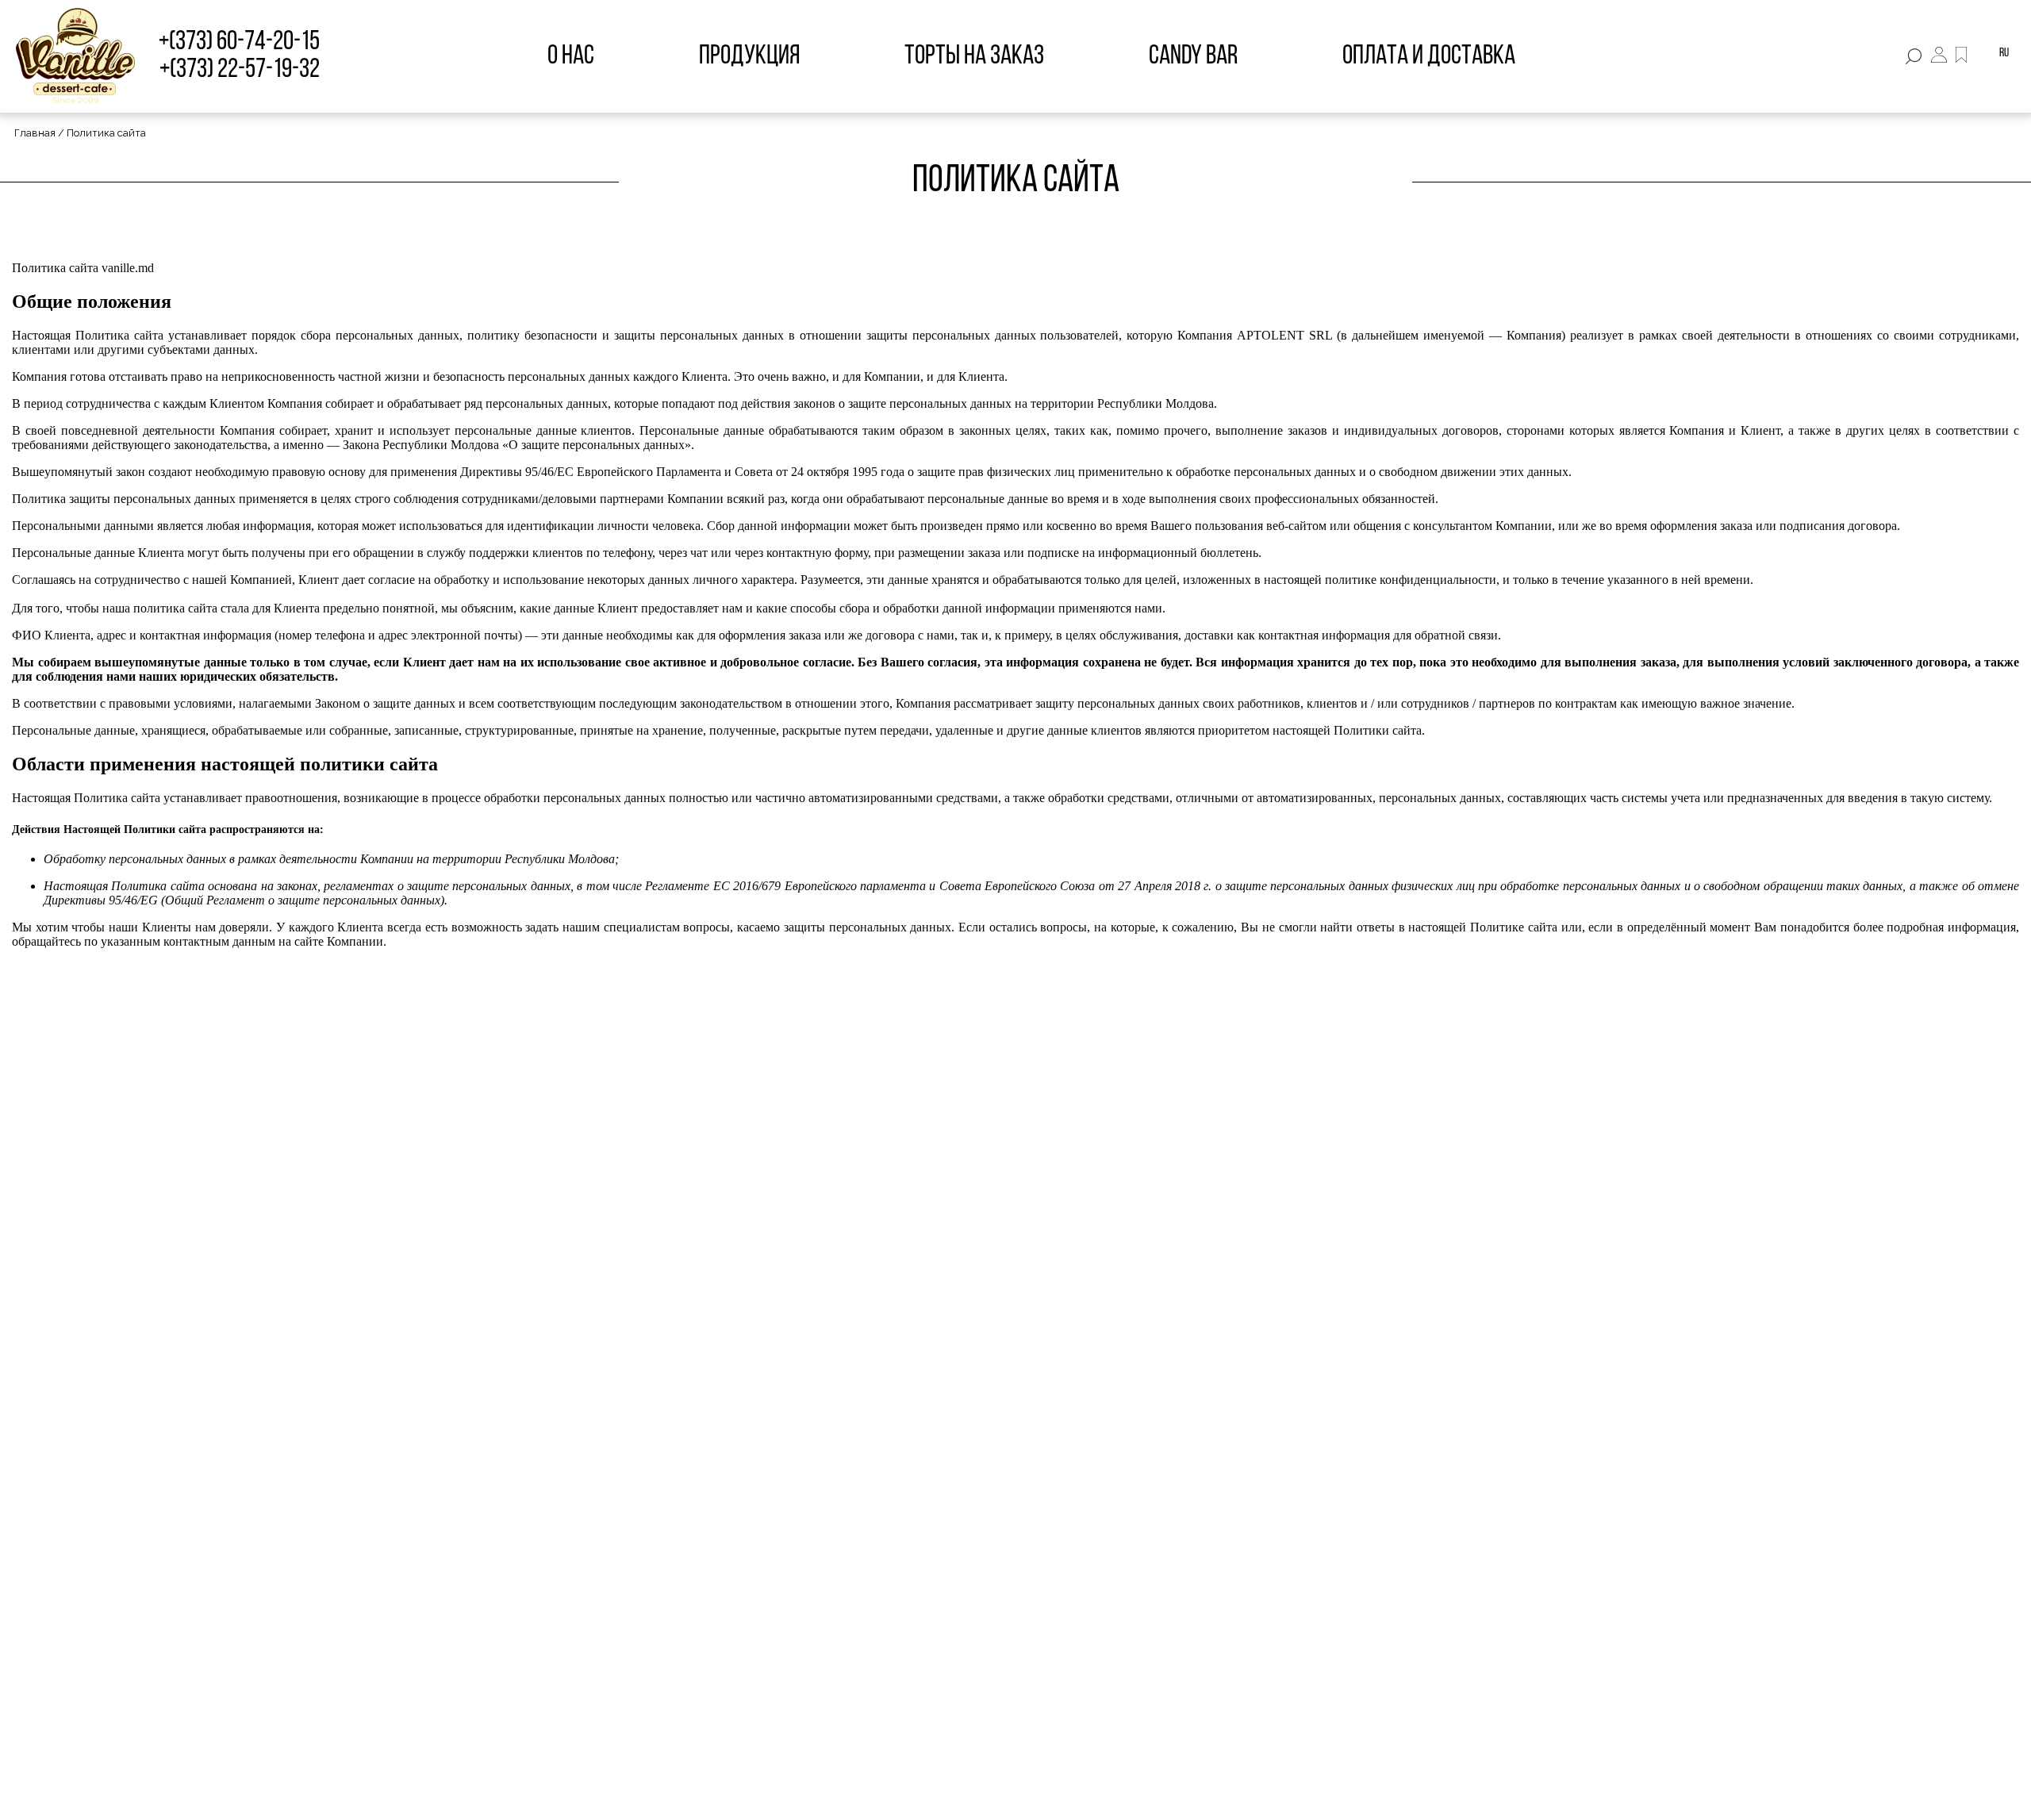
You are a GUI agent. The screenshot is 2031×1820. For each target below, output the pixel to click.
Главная (35, 133)
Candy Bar (1193, 57)
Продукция (749, 57)
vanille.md (128, 268)
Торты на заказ (974, 57)
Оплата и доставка (1429, 57)
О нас (571, 57)
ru (2004, 53)
